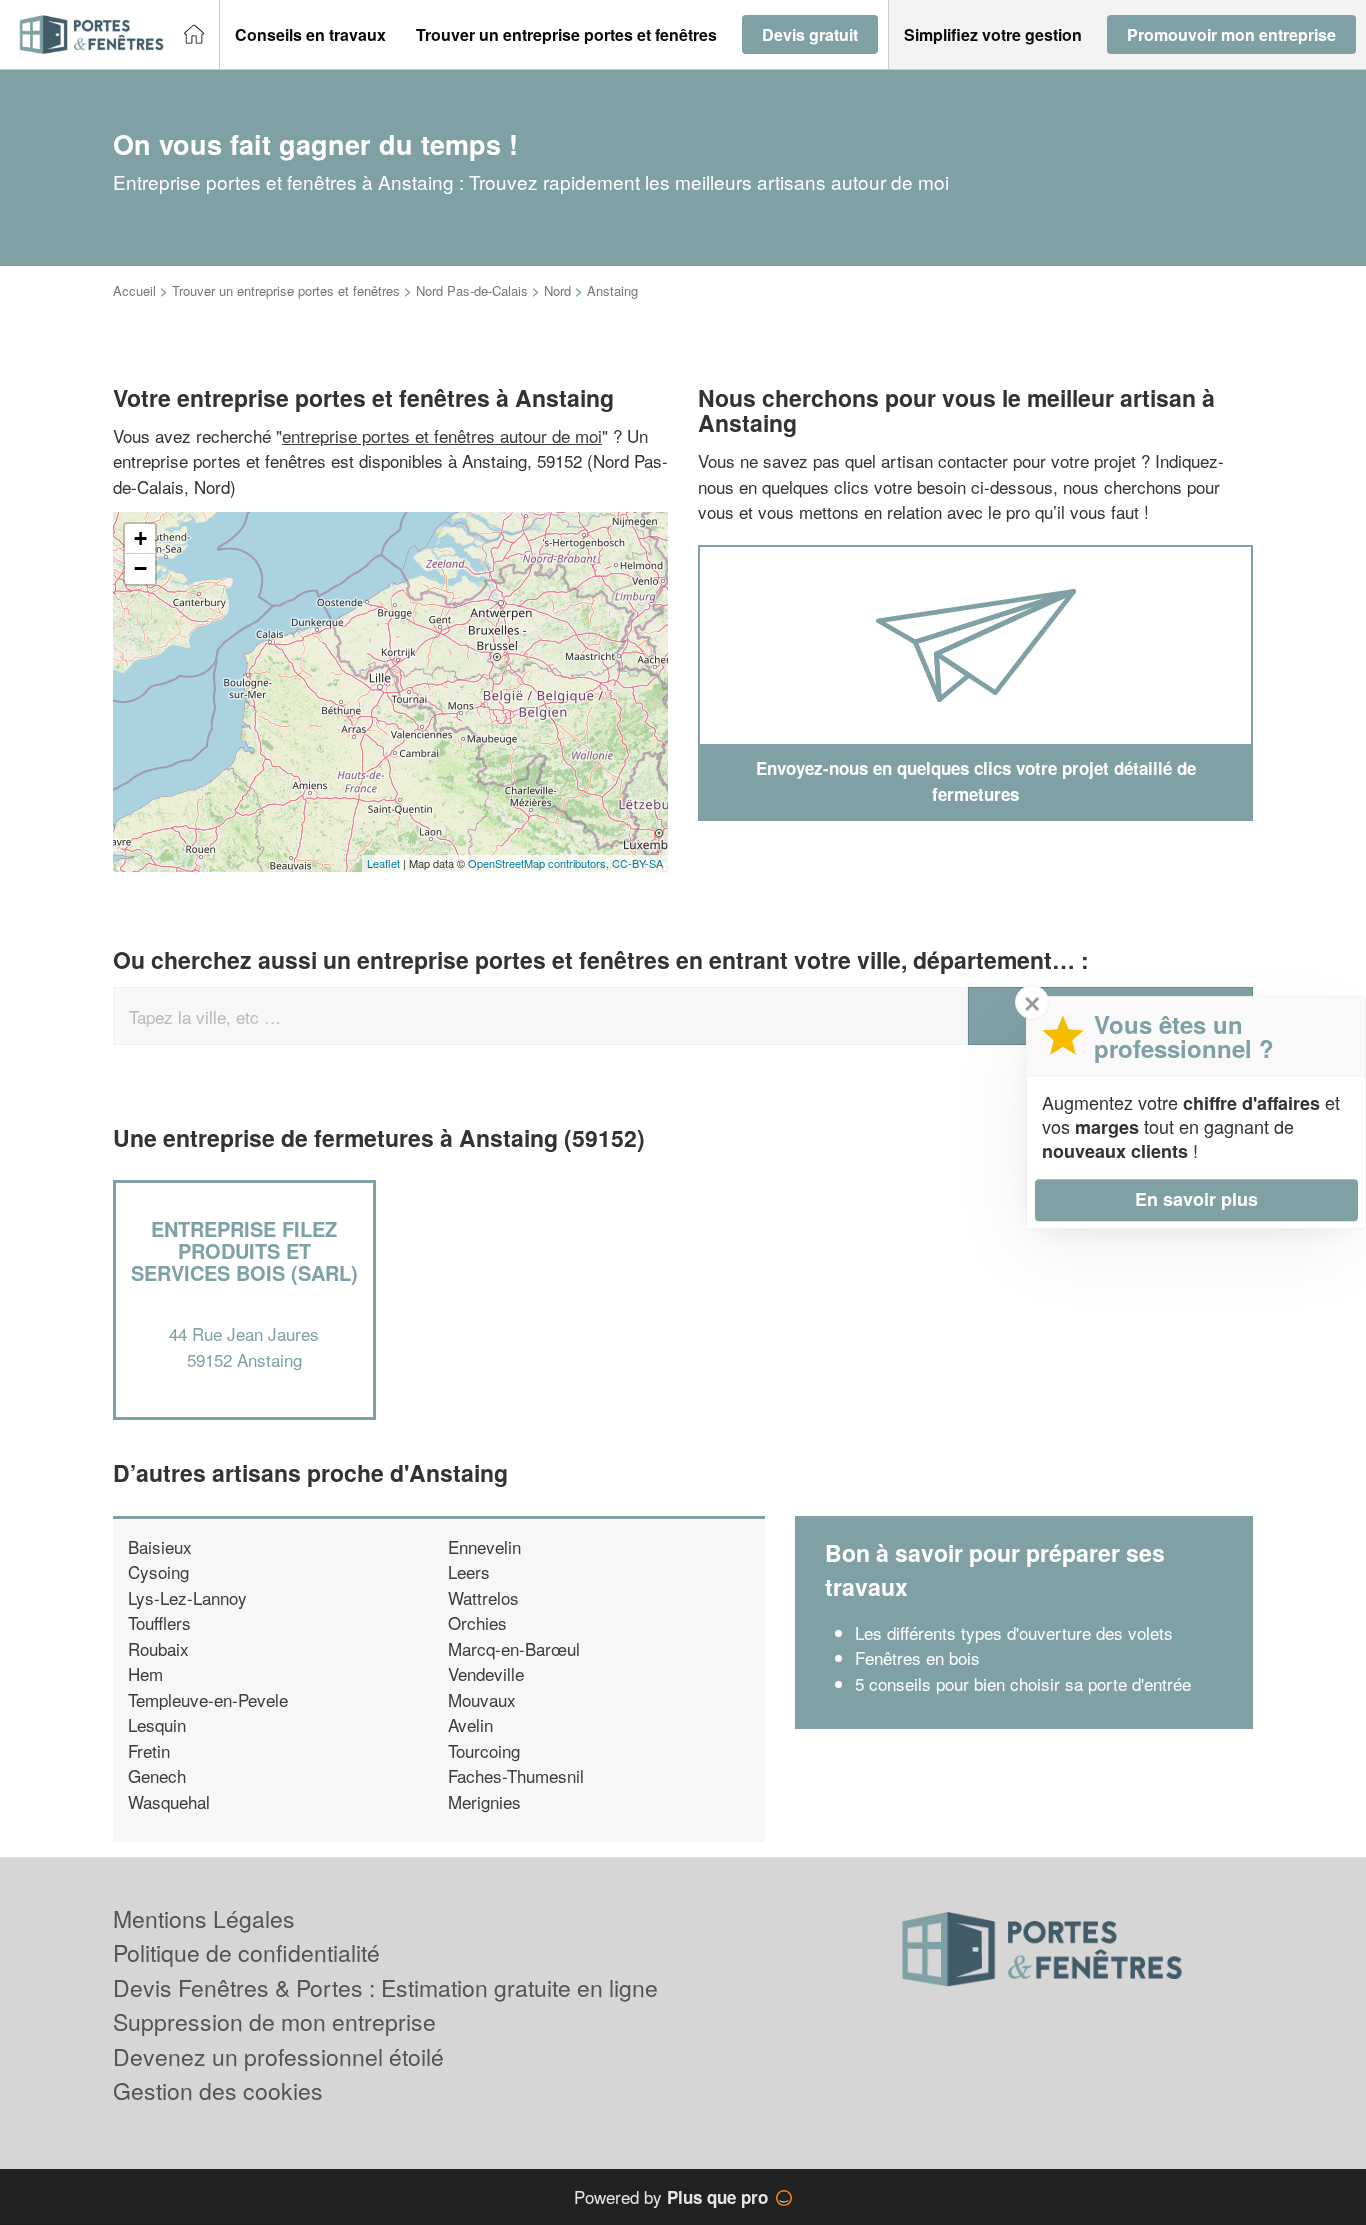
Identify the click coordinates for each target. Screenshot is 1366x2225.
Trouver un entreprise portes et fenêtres (286, 290)
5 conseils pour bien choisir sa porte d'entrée (1023, 1683)
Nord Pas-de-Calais (472, 290)
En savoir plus (1196, 1199)
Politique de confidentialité (246, 1952)
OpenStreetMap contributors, (540, 863)
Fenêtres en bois (917, 1657)
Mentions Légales (204, 1918)
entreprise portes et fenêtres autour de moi (442, 435)
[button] (310, 35)
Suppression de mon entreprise (274, 2021)
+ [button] (140, 538)
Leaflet (383, 863)
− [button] (140, 568)
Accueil (134, 290)
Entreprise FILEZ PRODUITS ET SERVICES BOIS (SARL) (244, 1250)
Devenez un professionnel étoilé (278, 2056)
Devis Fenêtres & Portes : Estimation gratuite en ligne (385, 1987)
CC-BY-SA (637, 863)
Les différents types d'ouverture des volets (1014, 1632)
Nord (557, 290)
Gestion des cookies (218, 2090)
